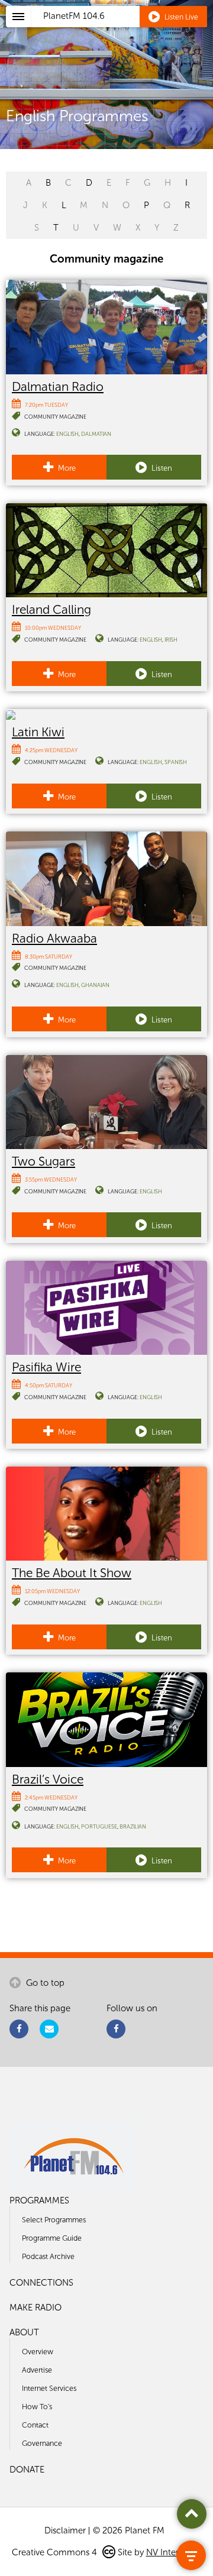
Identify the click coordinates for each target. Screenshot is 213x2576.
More (66, 468)
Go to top (44, 1983)
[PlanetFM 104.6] (122, 30)
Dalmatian (96, 434)
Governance (42, 2443)
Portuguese (99, 1826)
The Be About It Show (72, 1573)
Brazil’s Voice (48, 1779)
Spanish (176, 762)
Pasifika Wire (46, 1367)
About (24, 2332)
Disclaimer (65, 2530)
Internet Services (49, 2388)
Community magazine (55, 417)
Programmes (39, 2200)
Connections (41, 2283)
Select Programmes (54, 2220)
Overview (38, 2352)
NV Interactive (174, 2552)
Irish (171, 640)
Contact (35, 2425)
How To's (37, 2407)
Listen (161, 468)
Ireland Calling (51, 609)
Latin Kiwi (38, 732)
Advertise (37, 2370)
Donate (27, 2470)
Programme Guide (52, 2238)
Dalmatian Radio (58, 386)
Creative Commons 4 (56, 2552)
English (67, 434)
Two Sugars (43, 1161)
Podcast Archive (48, 2256)
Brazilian (133, 1826)
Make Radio (35, 2308)
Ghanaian (95, 985)
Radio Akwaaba (54, 938)
